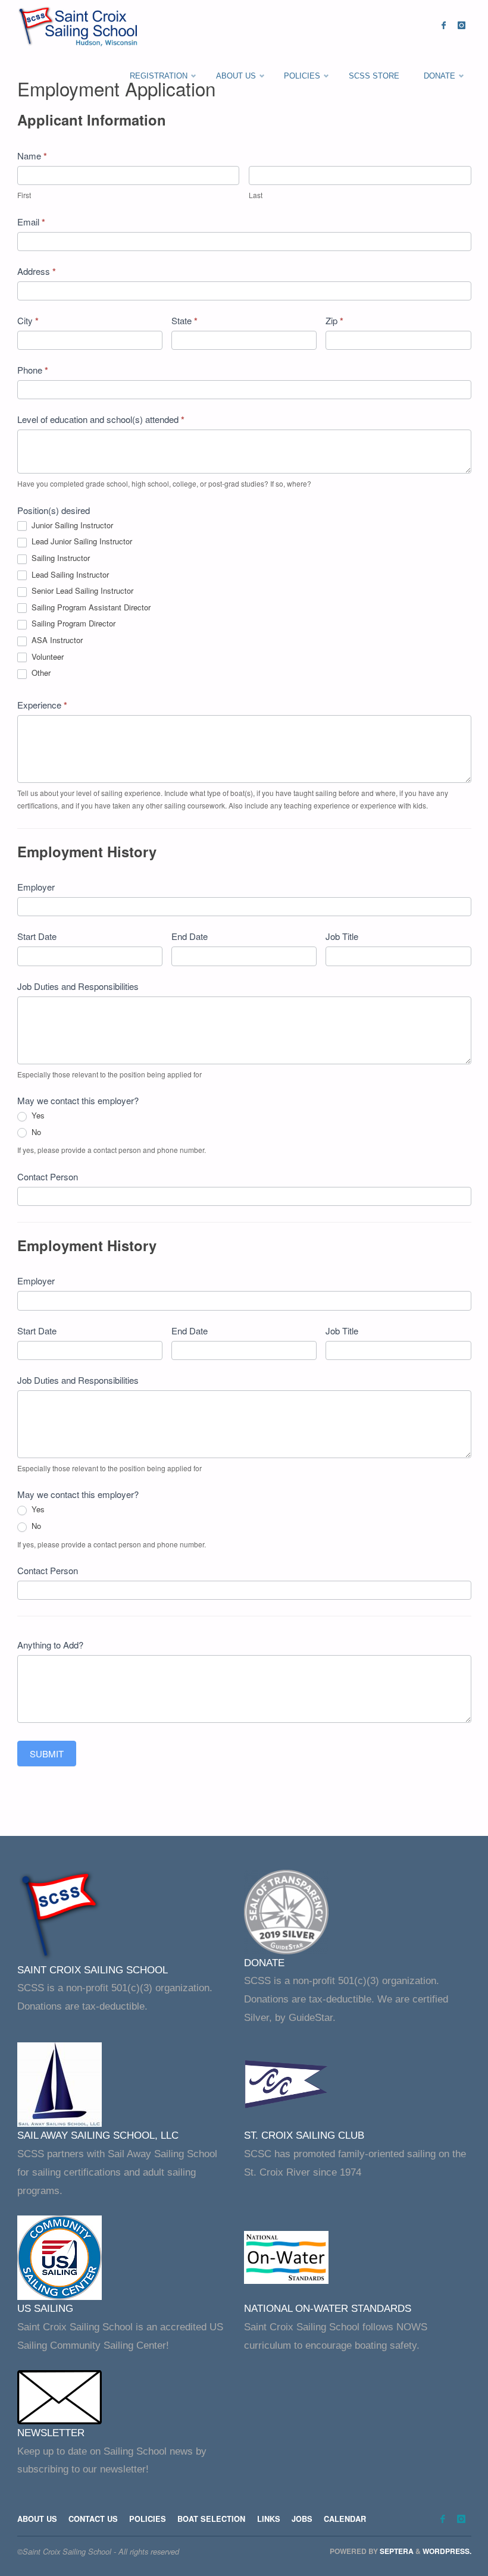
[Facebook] (444, 25)
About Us (37, 2519)
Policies (148, 2519)
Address (37, 271)
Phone (33, 370)
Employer (36, 887)
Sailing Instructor (60, 558)
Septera (396, 2551)
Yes (37, 1116)
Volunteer (46, 657)
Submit (47, 1754)
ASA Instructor (56, 640)
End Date (190, 936)
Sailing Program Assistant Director (90, 608)
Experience (42, 705)
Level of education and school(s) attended (101, 419)
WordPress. (447, 2551)
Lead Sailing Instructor (69, 575)
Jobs (302, 2519)
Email (31, 222)
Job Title (342, 936)
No (35, 1132)
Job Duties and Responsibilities (78, 986)
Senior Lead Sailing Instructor (81, 591)
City (28, 321)
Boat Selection (211, 2519)
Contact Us (93, 2519)
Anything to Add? (50, 1645)
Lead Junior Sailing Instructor (81, 542)
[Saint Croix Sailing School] (80, 25)
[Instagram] (462, 25)
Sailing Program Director (72, 624)
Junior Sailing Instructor (71, 526)
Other (40, 673)
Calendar (345, 2519)
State (184, 321)
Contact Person (48, 1176)
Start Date (37, 936)
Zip (334, 321)
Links (269, 2519)
